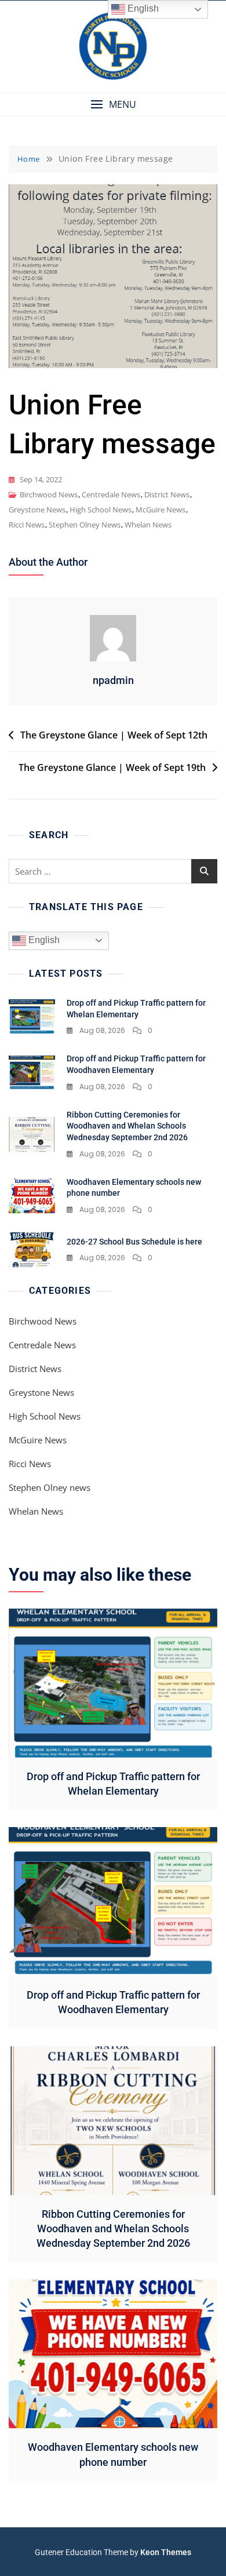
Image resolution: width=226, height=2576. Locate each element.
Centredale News (111, 494)
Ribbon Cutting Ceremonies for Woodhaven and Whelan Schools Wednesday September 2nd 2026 (127, 1126)
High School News (101, 510)
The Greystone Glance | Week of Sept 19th (112, 767)
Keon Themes (166, 2552)
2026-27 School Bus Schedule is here (134, 1242)
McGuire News (161, 510)
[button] (113, 105)
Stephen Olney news (85, 525)
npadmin (113, 680)
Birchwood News (49, 494)
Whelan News (148, 525)
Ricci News (27, 525)
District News (167, 494)
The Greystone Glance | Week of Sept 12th (114, 735)
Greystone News (37, 510)
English (43, 940)
